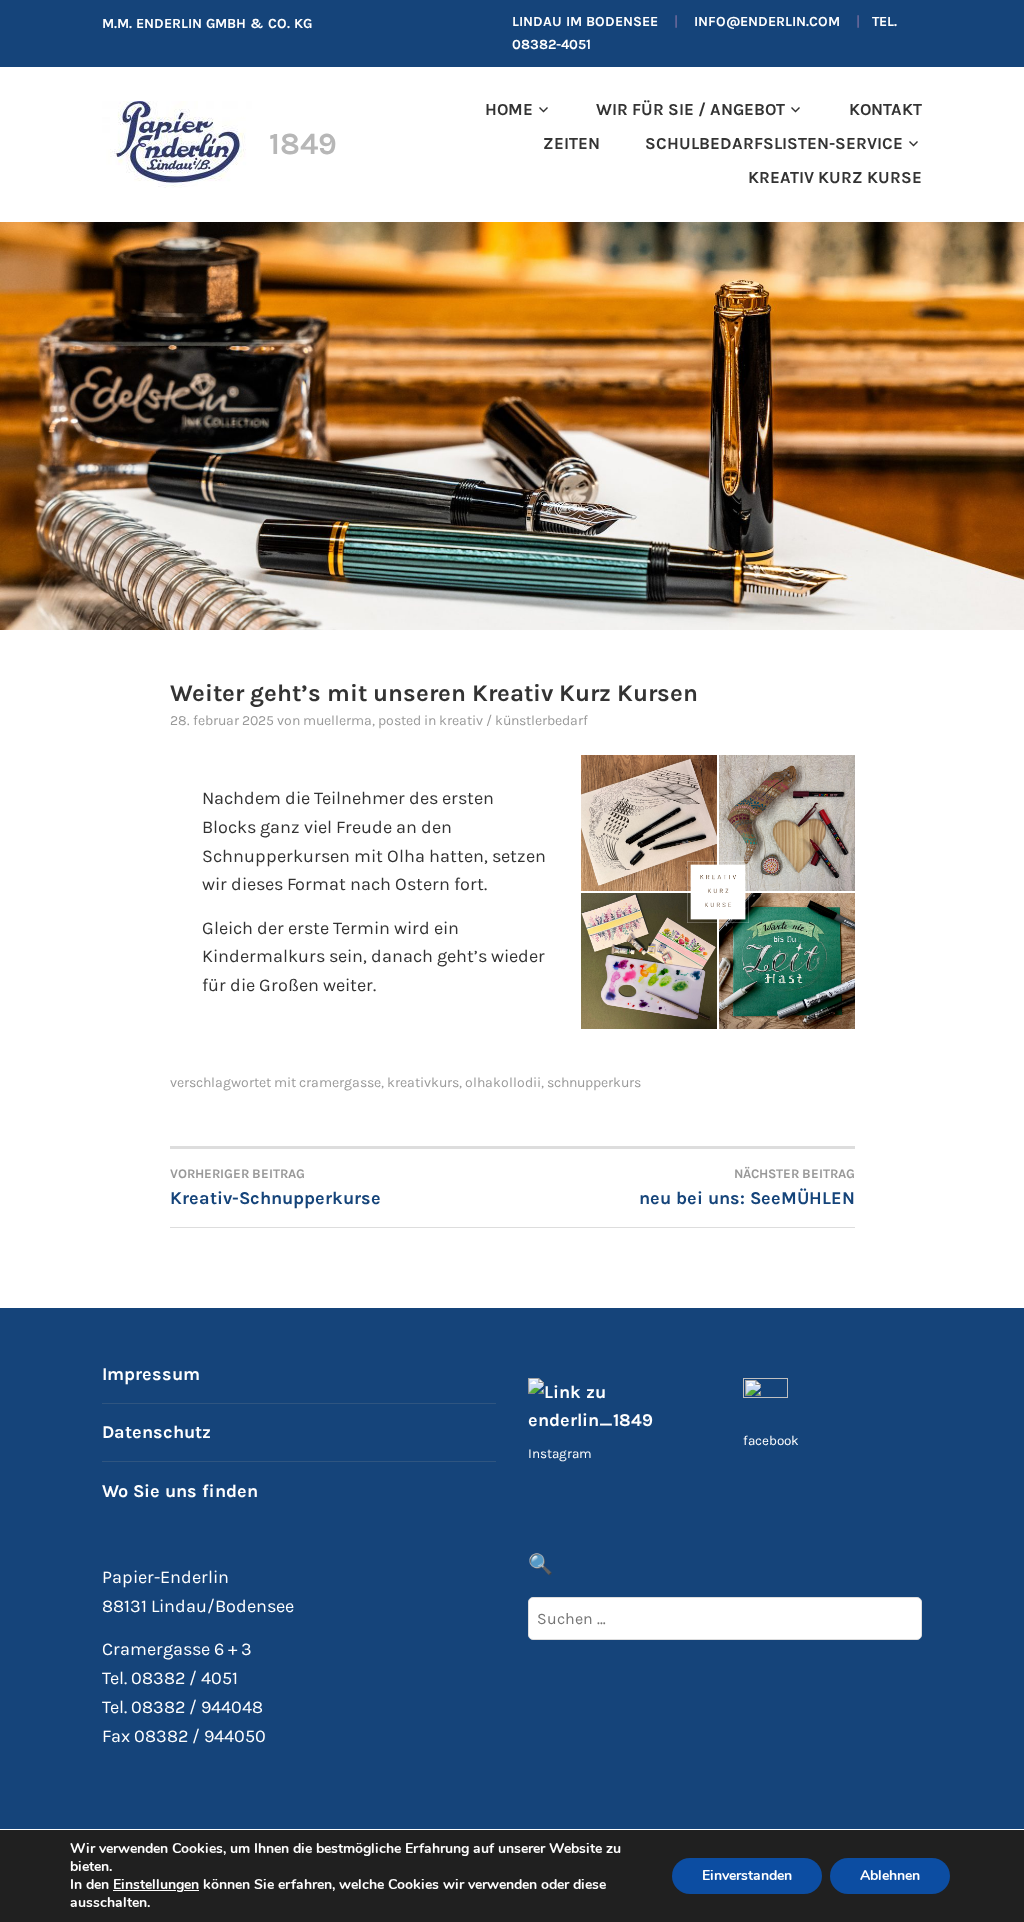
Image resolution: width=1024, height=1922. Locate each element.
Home (509, 109)
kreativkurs (423, 1082)
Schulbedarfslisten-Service (774, 143)
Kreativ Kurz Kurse (834, 177)
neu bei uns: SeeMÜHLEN (747, 1187)
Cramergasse (340, 1082)
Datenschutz (156, 1432)
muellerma (337, 720)
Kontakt (885, 109)
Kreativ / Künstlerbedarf (513, 720)
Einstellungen (156, 1885)
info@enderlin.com (767, 21)
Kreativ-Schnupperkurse (275, 1187)
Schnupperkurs (594, 1082)
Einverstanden (747, 1875)
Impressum (151, 1374)
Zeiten (571, 143)
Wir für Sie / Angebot (690, 109)
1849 (303, 144)
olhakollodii (503, 1082)
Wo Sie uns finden (180, 1491)
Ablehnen (890, 1875)
